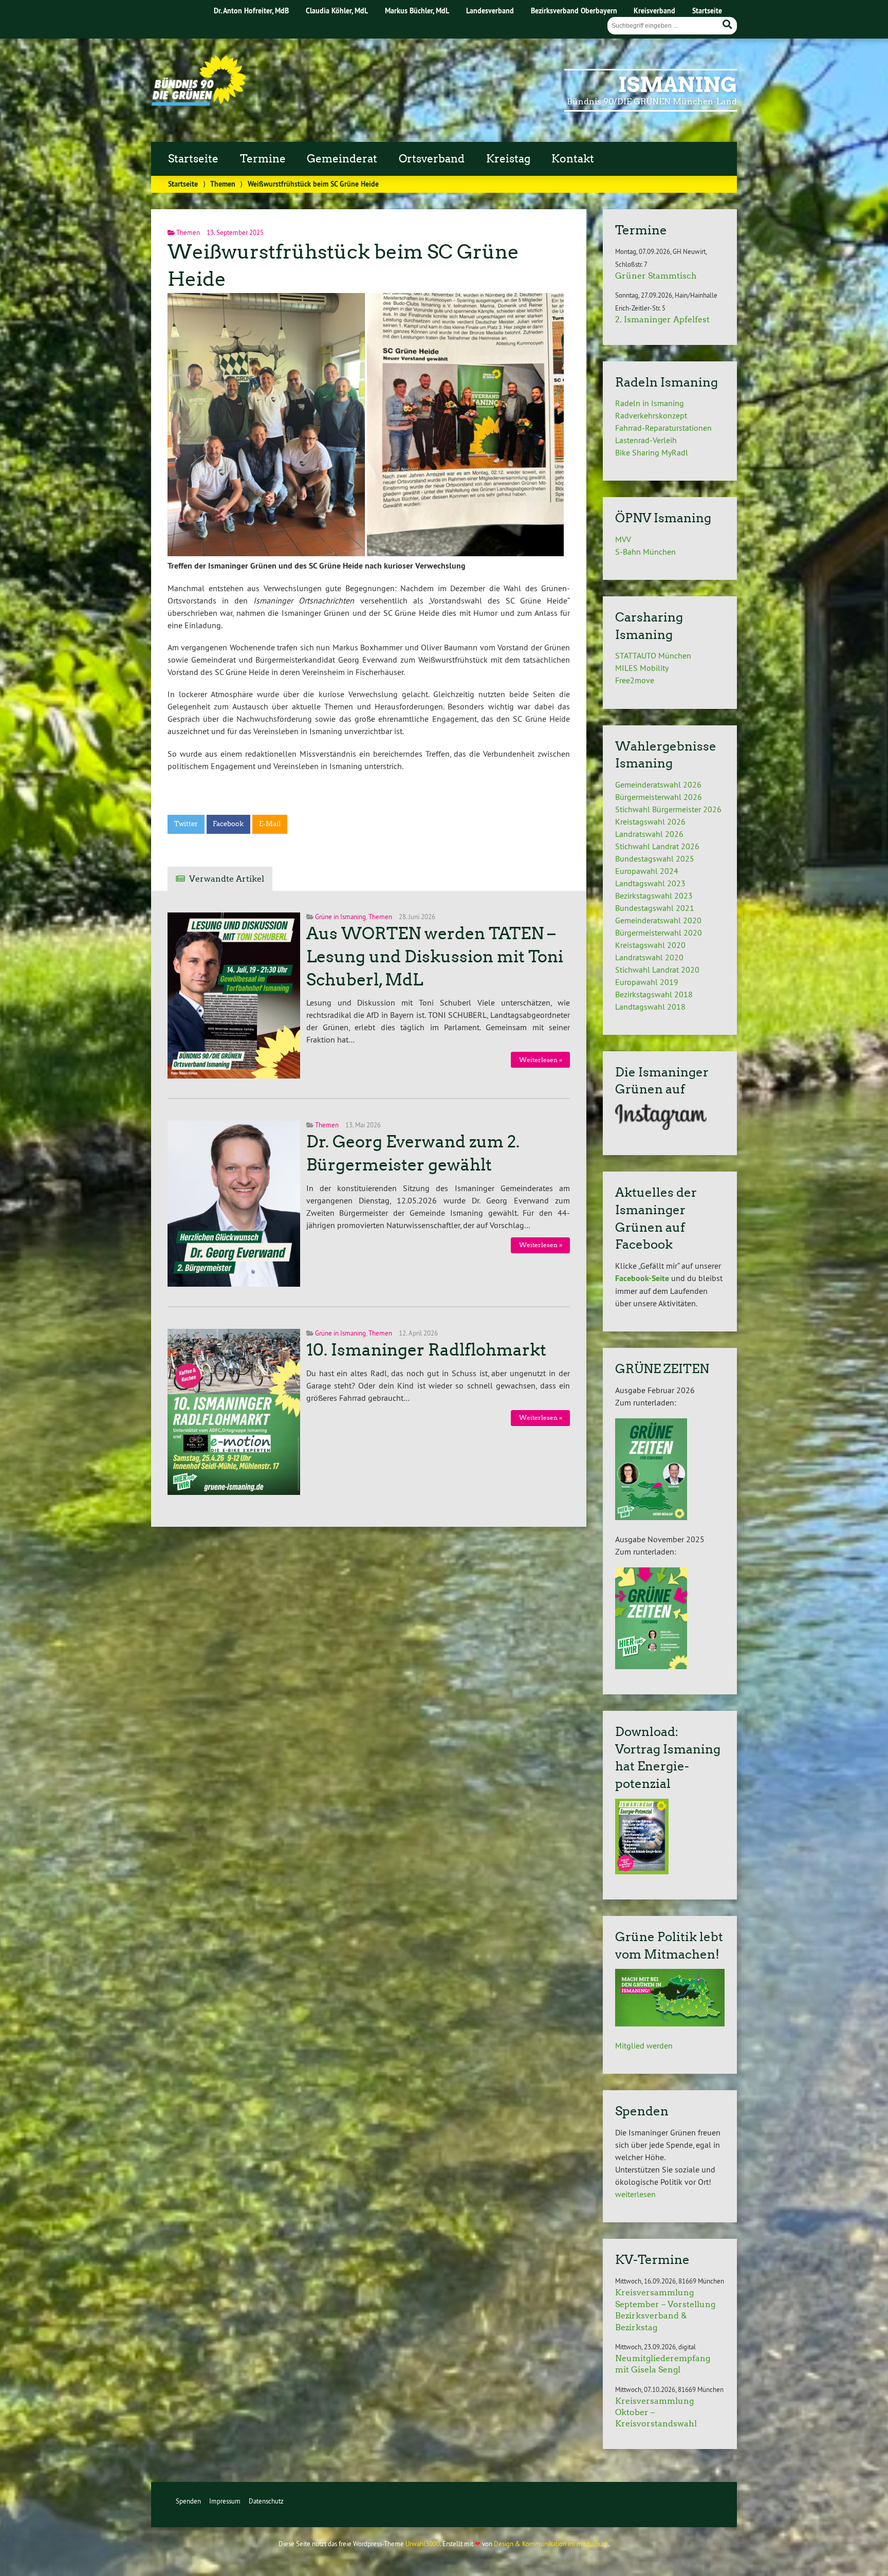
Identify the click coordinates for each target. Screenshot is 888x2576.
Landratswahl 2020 (649, 957)
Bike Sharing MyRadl (652, 452)
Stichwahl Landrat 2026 (657, 846)
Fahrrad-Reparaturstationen (663, 428)
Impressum (225, 2501)
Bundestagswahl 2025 (655, 858)
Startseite (707, 11)
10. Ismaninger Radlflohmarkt (426, 1350)
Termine (263, 159)
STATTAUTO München (653, 655)
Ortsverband (432, 159)
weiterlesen (635, 2194)
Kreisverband (654, 11)
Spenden (188, 2501)
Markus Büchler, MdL (417, 11)
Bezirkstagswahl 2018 (654, 994)
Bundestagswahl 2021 (655, 908)
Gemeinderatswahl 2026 (658, 784)
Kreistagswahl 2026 (650, 821)
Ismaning (678, 85)
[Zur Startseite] (199, 103)
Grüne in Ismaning (340, 917)
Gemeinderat (342, 159)
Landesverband (490, 11)
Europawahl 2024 (647, 871)
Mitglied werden (644, 2045)
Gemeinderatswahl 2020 (658, 920)
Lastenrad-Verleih (646, 440)
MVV (623, 539)
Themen (223, 184)
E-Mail (270, 824)
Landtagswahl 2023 (650, 883)
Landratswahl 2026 (649, 834)
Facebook (228, 824)
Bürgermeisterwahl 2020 (659, 933)
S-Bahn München (645, 552)
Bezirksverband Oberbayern (574, 11)
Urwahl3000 (423, 2544)
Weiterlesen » (541, 1060)
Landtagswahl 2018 (650, 1007)
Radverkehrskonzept (651, 415)
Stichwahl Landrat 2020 (657, 970)
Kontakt (573, 159)
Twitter (186, 824)
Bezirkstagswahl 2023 (654, 896)
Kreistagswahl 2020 (650, 945)
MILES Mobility (642, 668)
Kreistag (508, 159)
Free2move (635, 680)
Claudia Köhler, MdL (337, 11)
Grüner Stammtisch (656, 276)
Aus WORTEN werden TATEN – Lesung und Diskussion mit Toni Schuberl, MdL (435, 957)
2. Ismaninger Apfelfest (662, 319)
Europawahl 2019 (647, 982)
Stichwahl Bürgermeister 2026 (668, 809)
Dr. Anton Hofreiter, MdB (251, 11)
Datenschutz (266, 2501)
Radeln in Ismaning (650, 403)
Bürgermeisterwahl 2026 (659, 797)
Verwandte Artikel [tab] (227, 879)
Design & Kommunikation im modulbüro (551, 2544)
